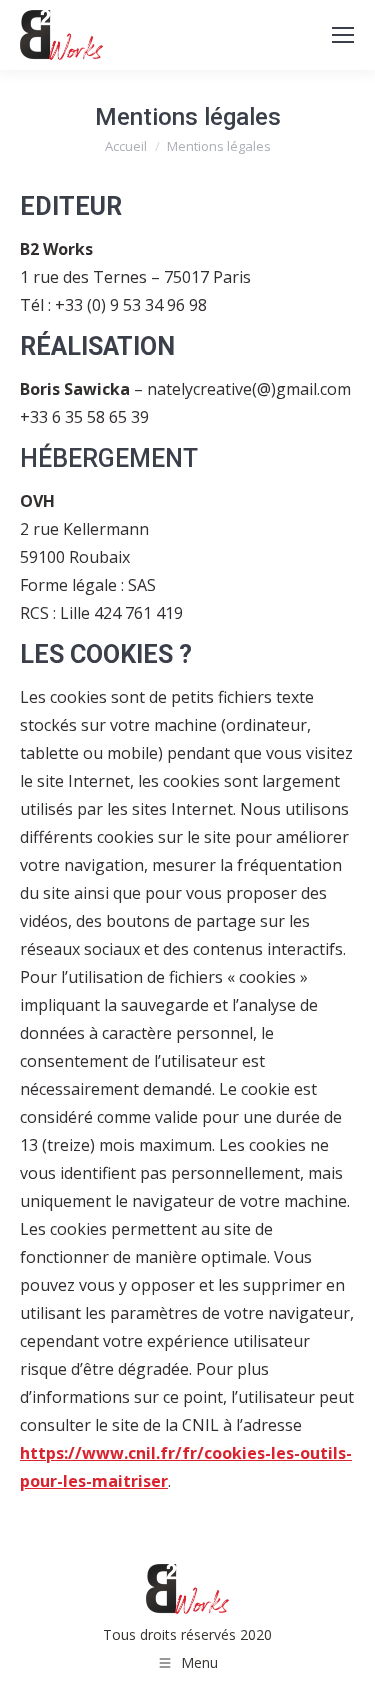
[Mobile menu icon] (343, 35)
